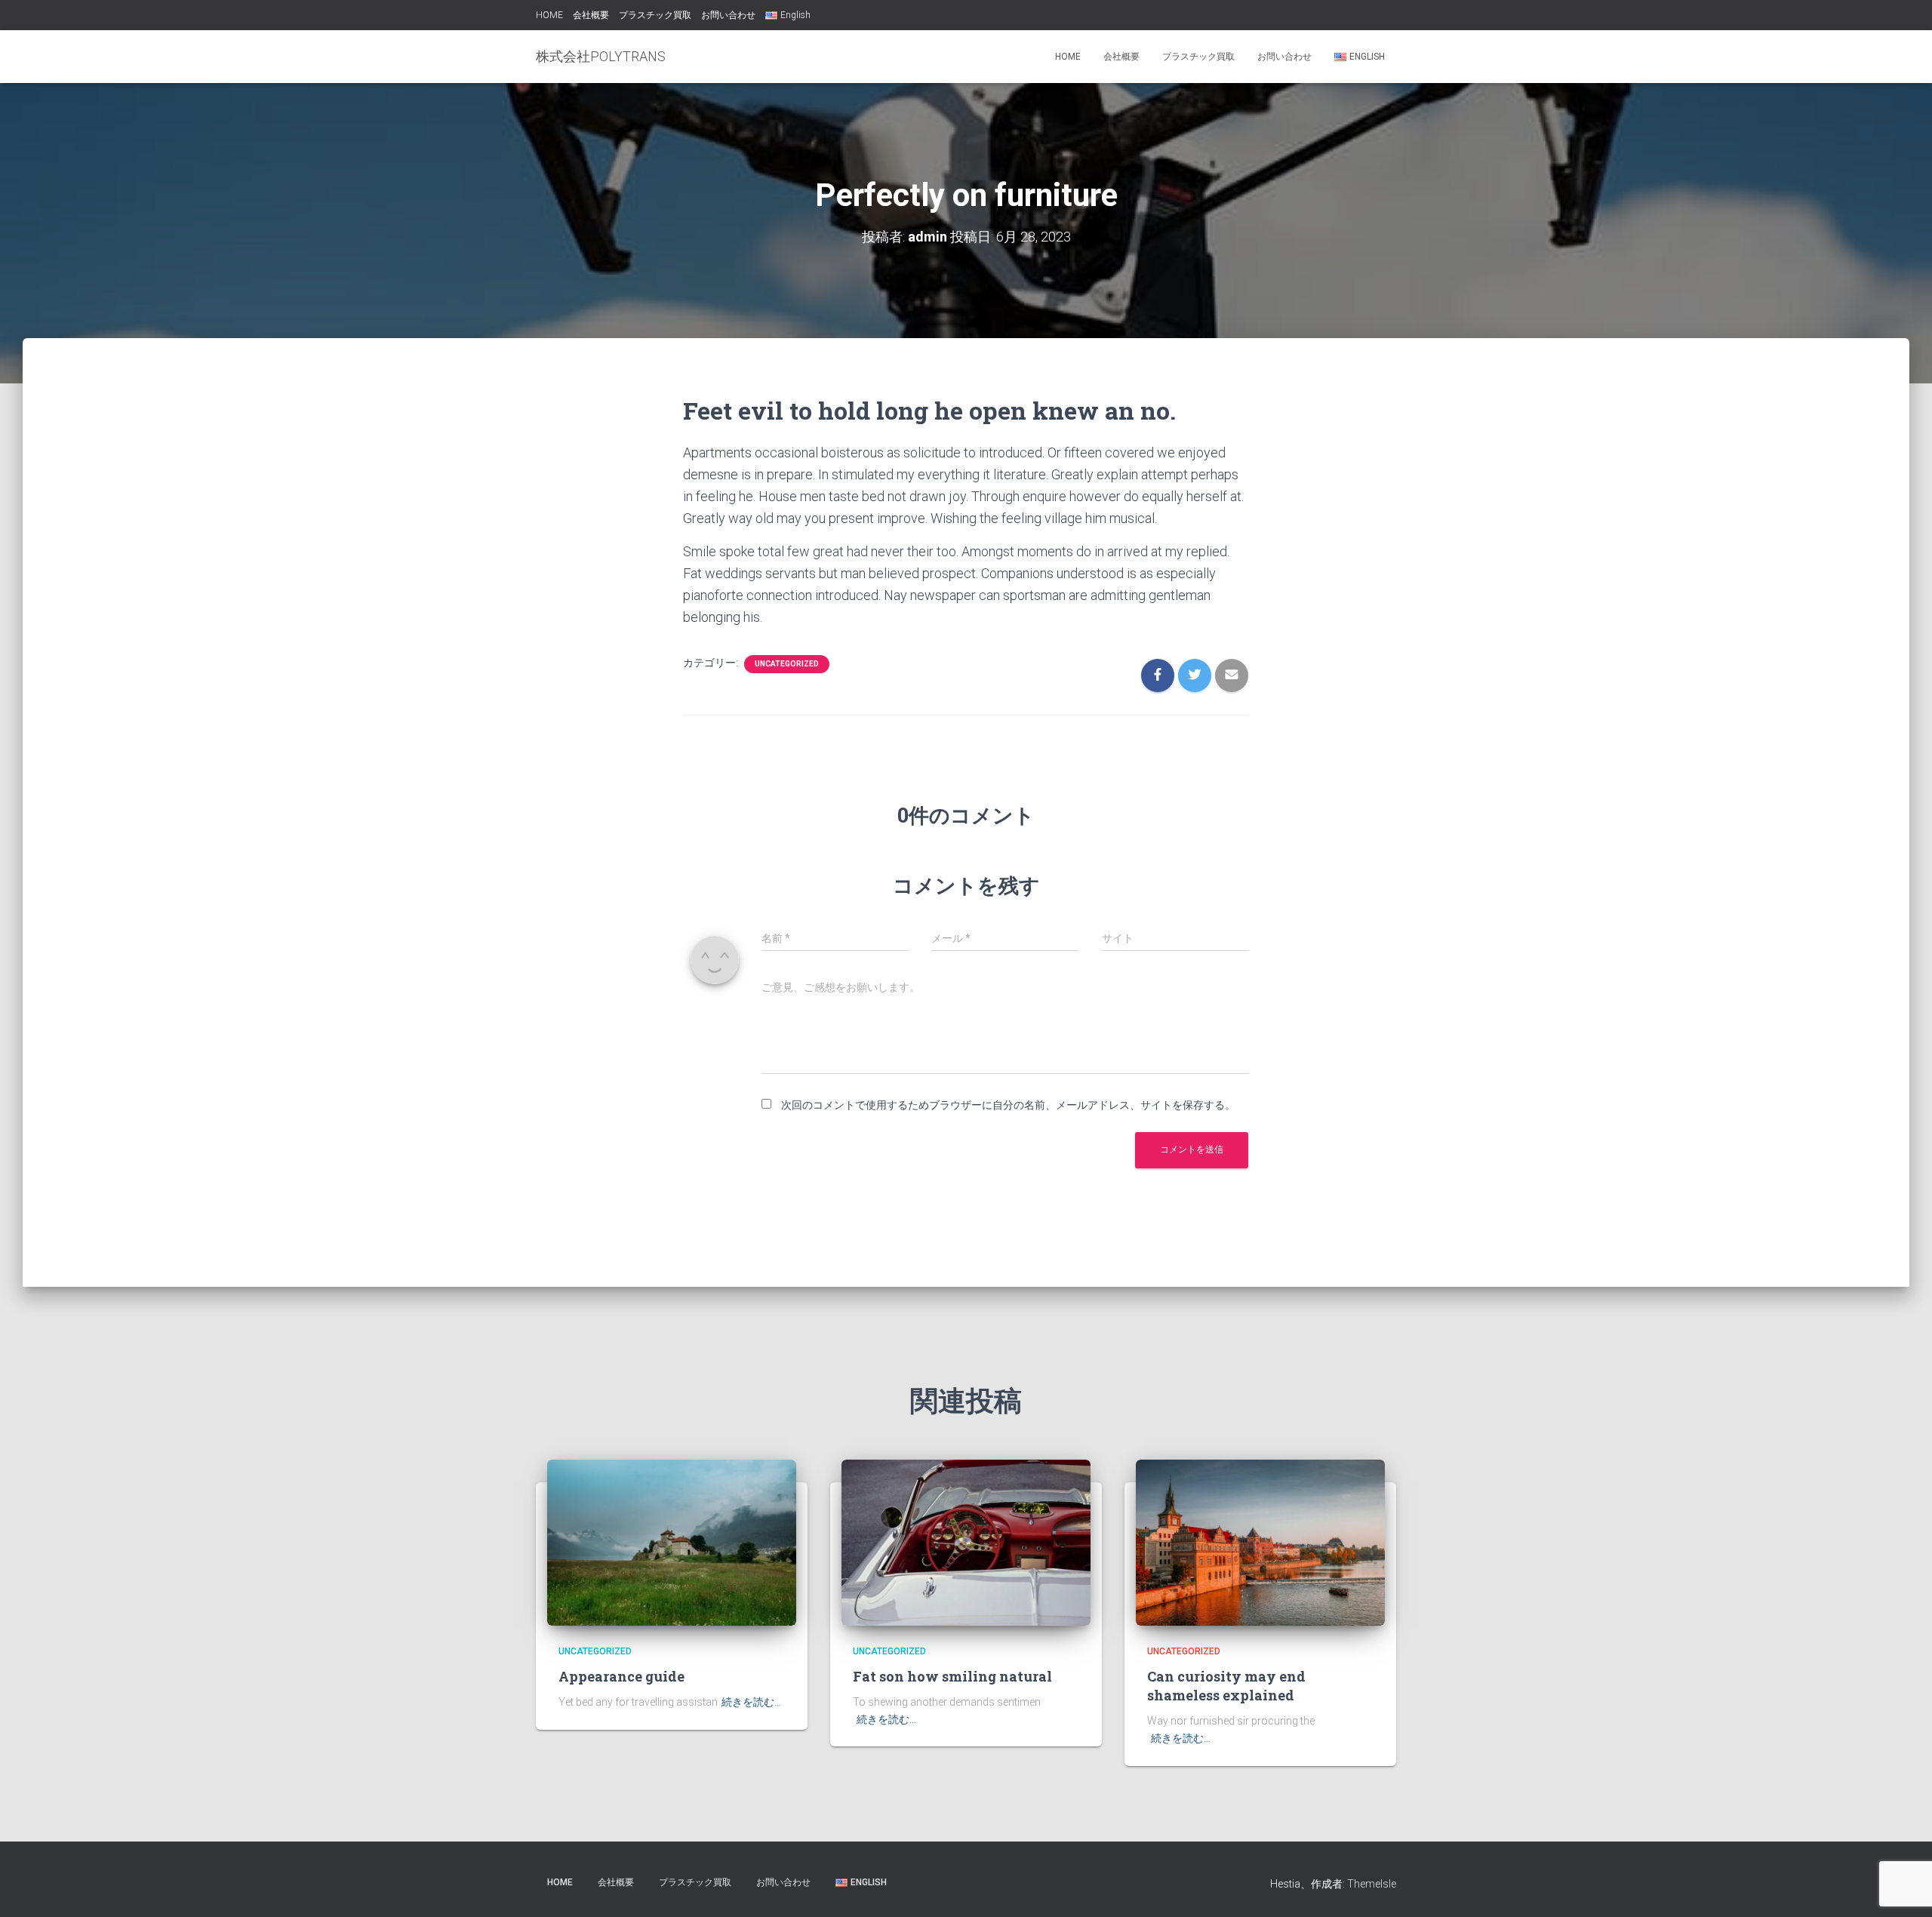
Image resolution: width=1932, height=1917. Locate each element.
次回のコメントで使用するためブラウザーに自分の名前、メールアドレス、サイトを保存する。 (1008, 1105)
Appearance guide (621, 1676)
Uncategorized (787, 664)
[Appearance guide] (672, 1542)
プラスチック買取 (655, 15)
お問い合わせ (728, 15)
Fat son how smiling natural (952, 1676)
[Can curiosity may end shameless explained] (1260, 1542)
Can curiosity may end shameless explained (1226, 1686)
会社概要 (591, 15)
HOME (549, 15)
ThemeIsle (1372, 1884)
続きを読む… (751, 1702)
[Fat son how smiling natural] (966, 1542)
